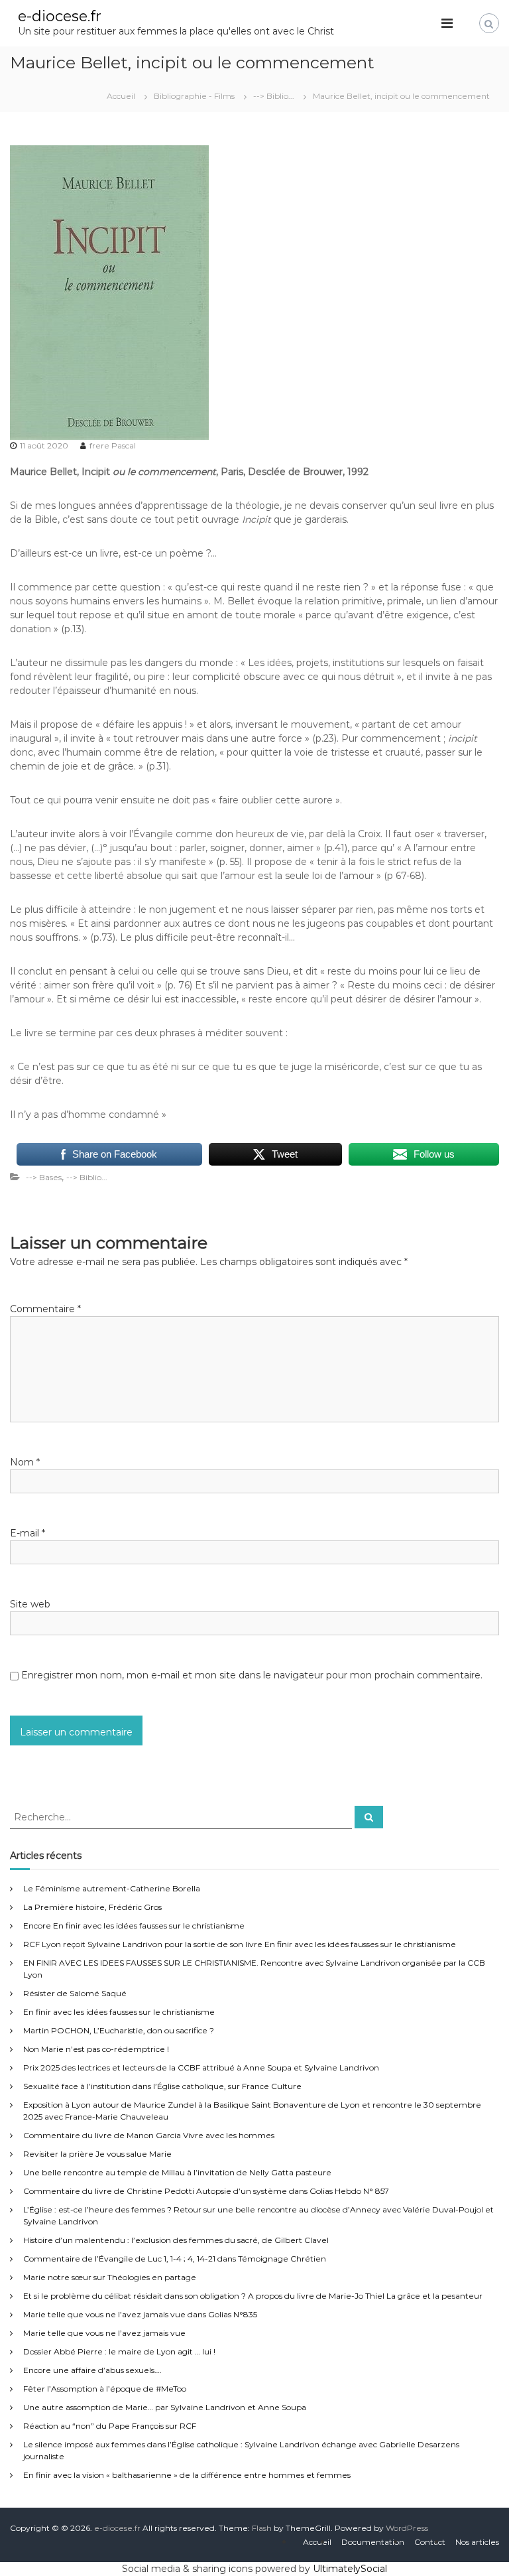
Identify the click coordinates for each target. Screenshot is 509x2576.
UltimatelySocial (350, 2569)
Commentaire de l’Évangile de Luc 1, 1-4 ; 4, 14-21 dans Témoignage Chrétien (175, 2259)
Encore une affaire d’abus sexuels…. (92, 2370)
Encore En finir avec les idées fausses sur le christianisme (134, 1926)
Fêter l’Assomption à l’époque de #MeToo (105, 2389)
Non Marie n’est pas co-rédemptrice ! (96, 2049)
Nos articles (477, 2542)
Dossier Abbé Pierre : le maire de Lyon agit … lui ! (119, 2351)
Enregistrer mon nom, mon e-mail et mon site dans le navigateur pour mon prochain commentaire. (252, 1675)
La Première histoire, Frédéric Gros (92, 1907)
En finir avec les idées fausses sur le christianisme (119, 2012)
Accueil (317, 2542)
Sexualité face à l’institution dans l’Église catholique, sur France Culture (162, 2086)
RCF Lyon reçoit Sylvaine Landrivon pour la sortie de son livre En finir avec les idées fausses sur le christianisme (240, 1944)
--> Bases (44, 1177)
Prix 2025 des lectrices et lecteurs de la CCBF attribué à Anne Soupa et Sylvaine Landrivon (201, 2068)
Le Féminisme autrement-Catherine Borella (112, 1888)
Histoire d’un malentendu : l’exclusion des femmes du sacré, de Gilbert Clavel (176, 2240)
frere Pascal (113, 445)
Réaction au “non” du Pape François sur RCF (110, 2426)
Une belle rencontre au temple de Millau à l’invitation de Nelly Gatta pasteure (177, 2172)
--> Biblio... (274, 96)
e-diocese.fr (60, 16)
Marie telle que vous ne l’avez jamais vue (104, 2333)
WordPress (407, 2528)
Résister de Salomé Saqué (75, 1993)
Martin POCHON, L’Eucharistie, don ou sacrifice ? (119, 2030)
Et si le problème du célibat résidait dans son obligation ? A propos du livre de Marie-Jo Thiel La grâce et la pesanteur (253, 2296)
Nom (25, 1462)
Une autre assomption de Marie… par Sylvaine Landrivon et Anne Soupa (165, 2407)
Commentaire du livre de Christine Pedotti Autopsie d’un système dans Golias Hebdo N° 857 (206, 2191)
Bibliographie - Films (194, 96)
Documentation (373, 2542)
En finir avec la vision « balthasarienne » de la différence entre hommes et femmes (187, 2475)
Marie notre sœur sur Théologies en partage (110, 2277)
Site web (30, 1604)
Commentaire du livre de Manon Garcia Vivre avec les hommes (149, 2135)
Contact (430, 2542)
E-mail (28, 1533)
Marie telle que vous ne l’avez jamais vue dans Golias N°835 (140, 2314)
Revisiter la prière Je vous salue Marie (97, 2154)
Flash (262, 2528)
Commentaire (45, 1309)
